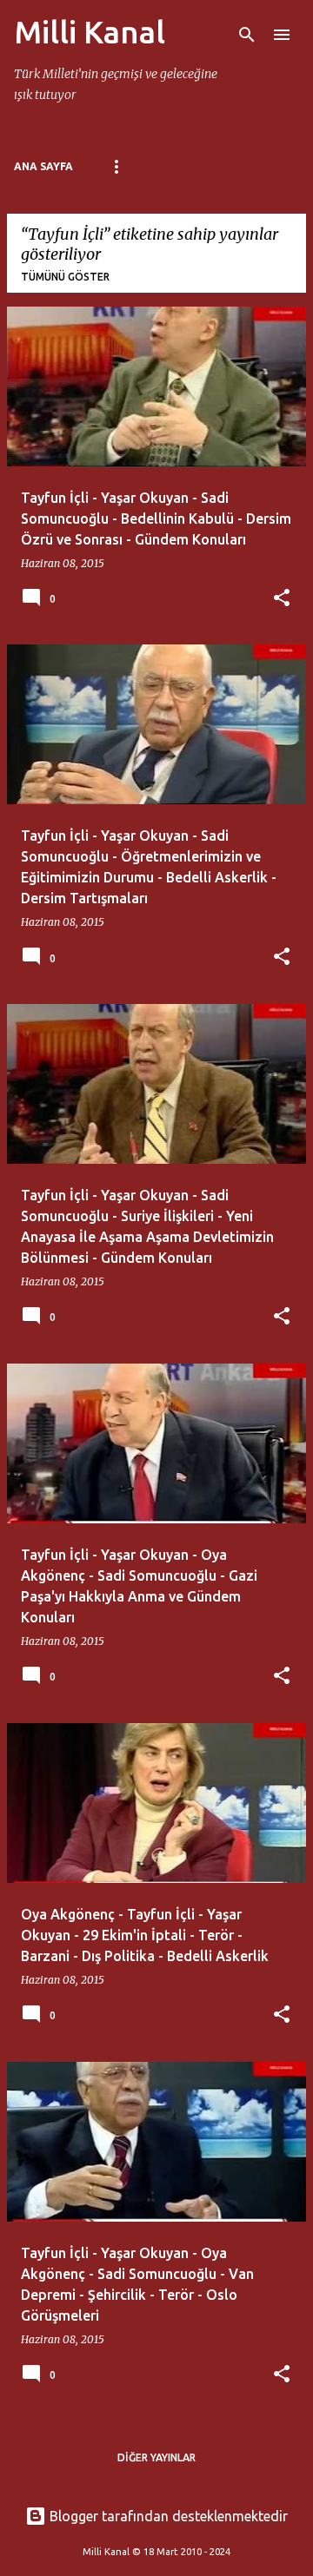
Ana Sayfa (43, 166)
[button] (282, 599)
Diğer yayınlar (156, 2457)
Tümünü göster (65, 277)
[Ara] (247, 35)
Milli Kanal (90, 32)
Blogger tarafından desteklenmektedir (167, 2516)
